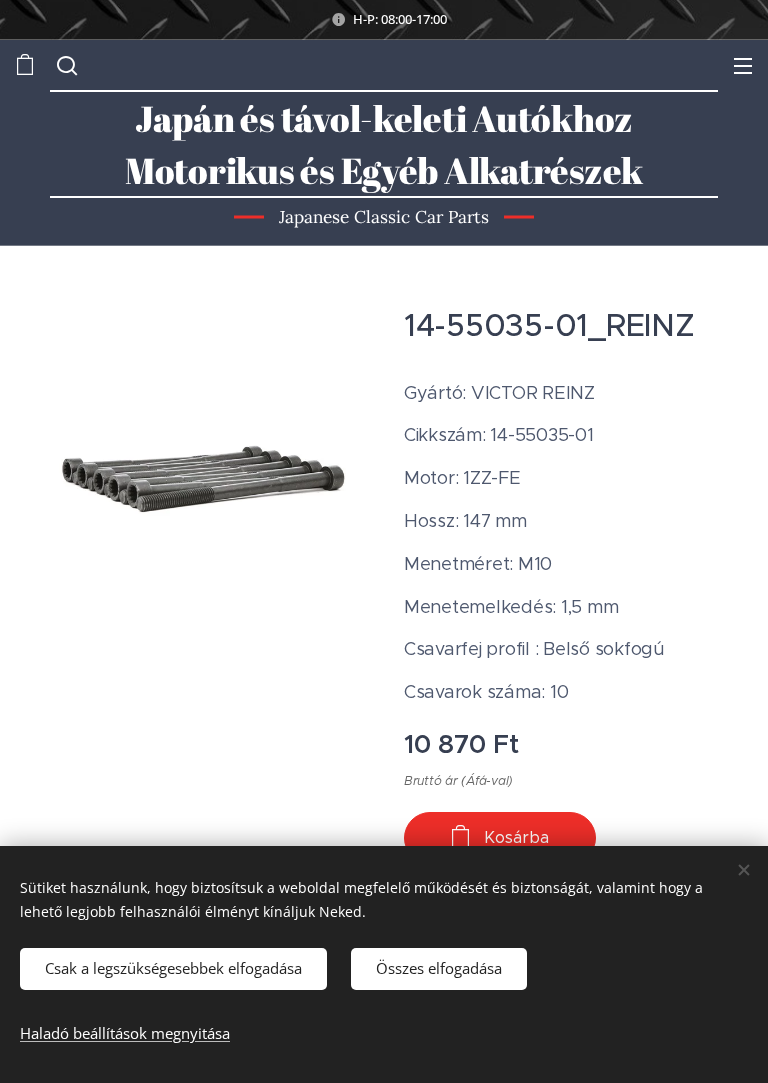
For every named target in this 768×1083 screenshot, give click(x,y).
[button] (65, 65)
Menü (743, 65)
